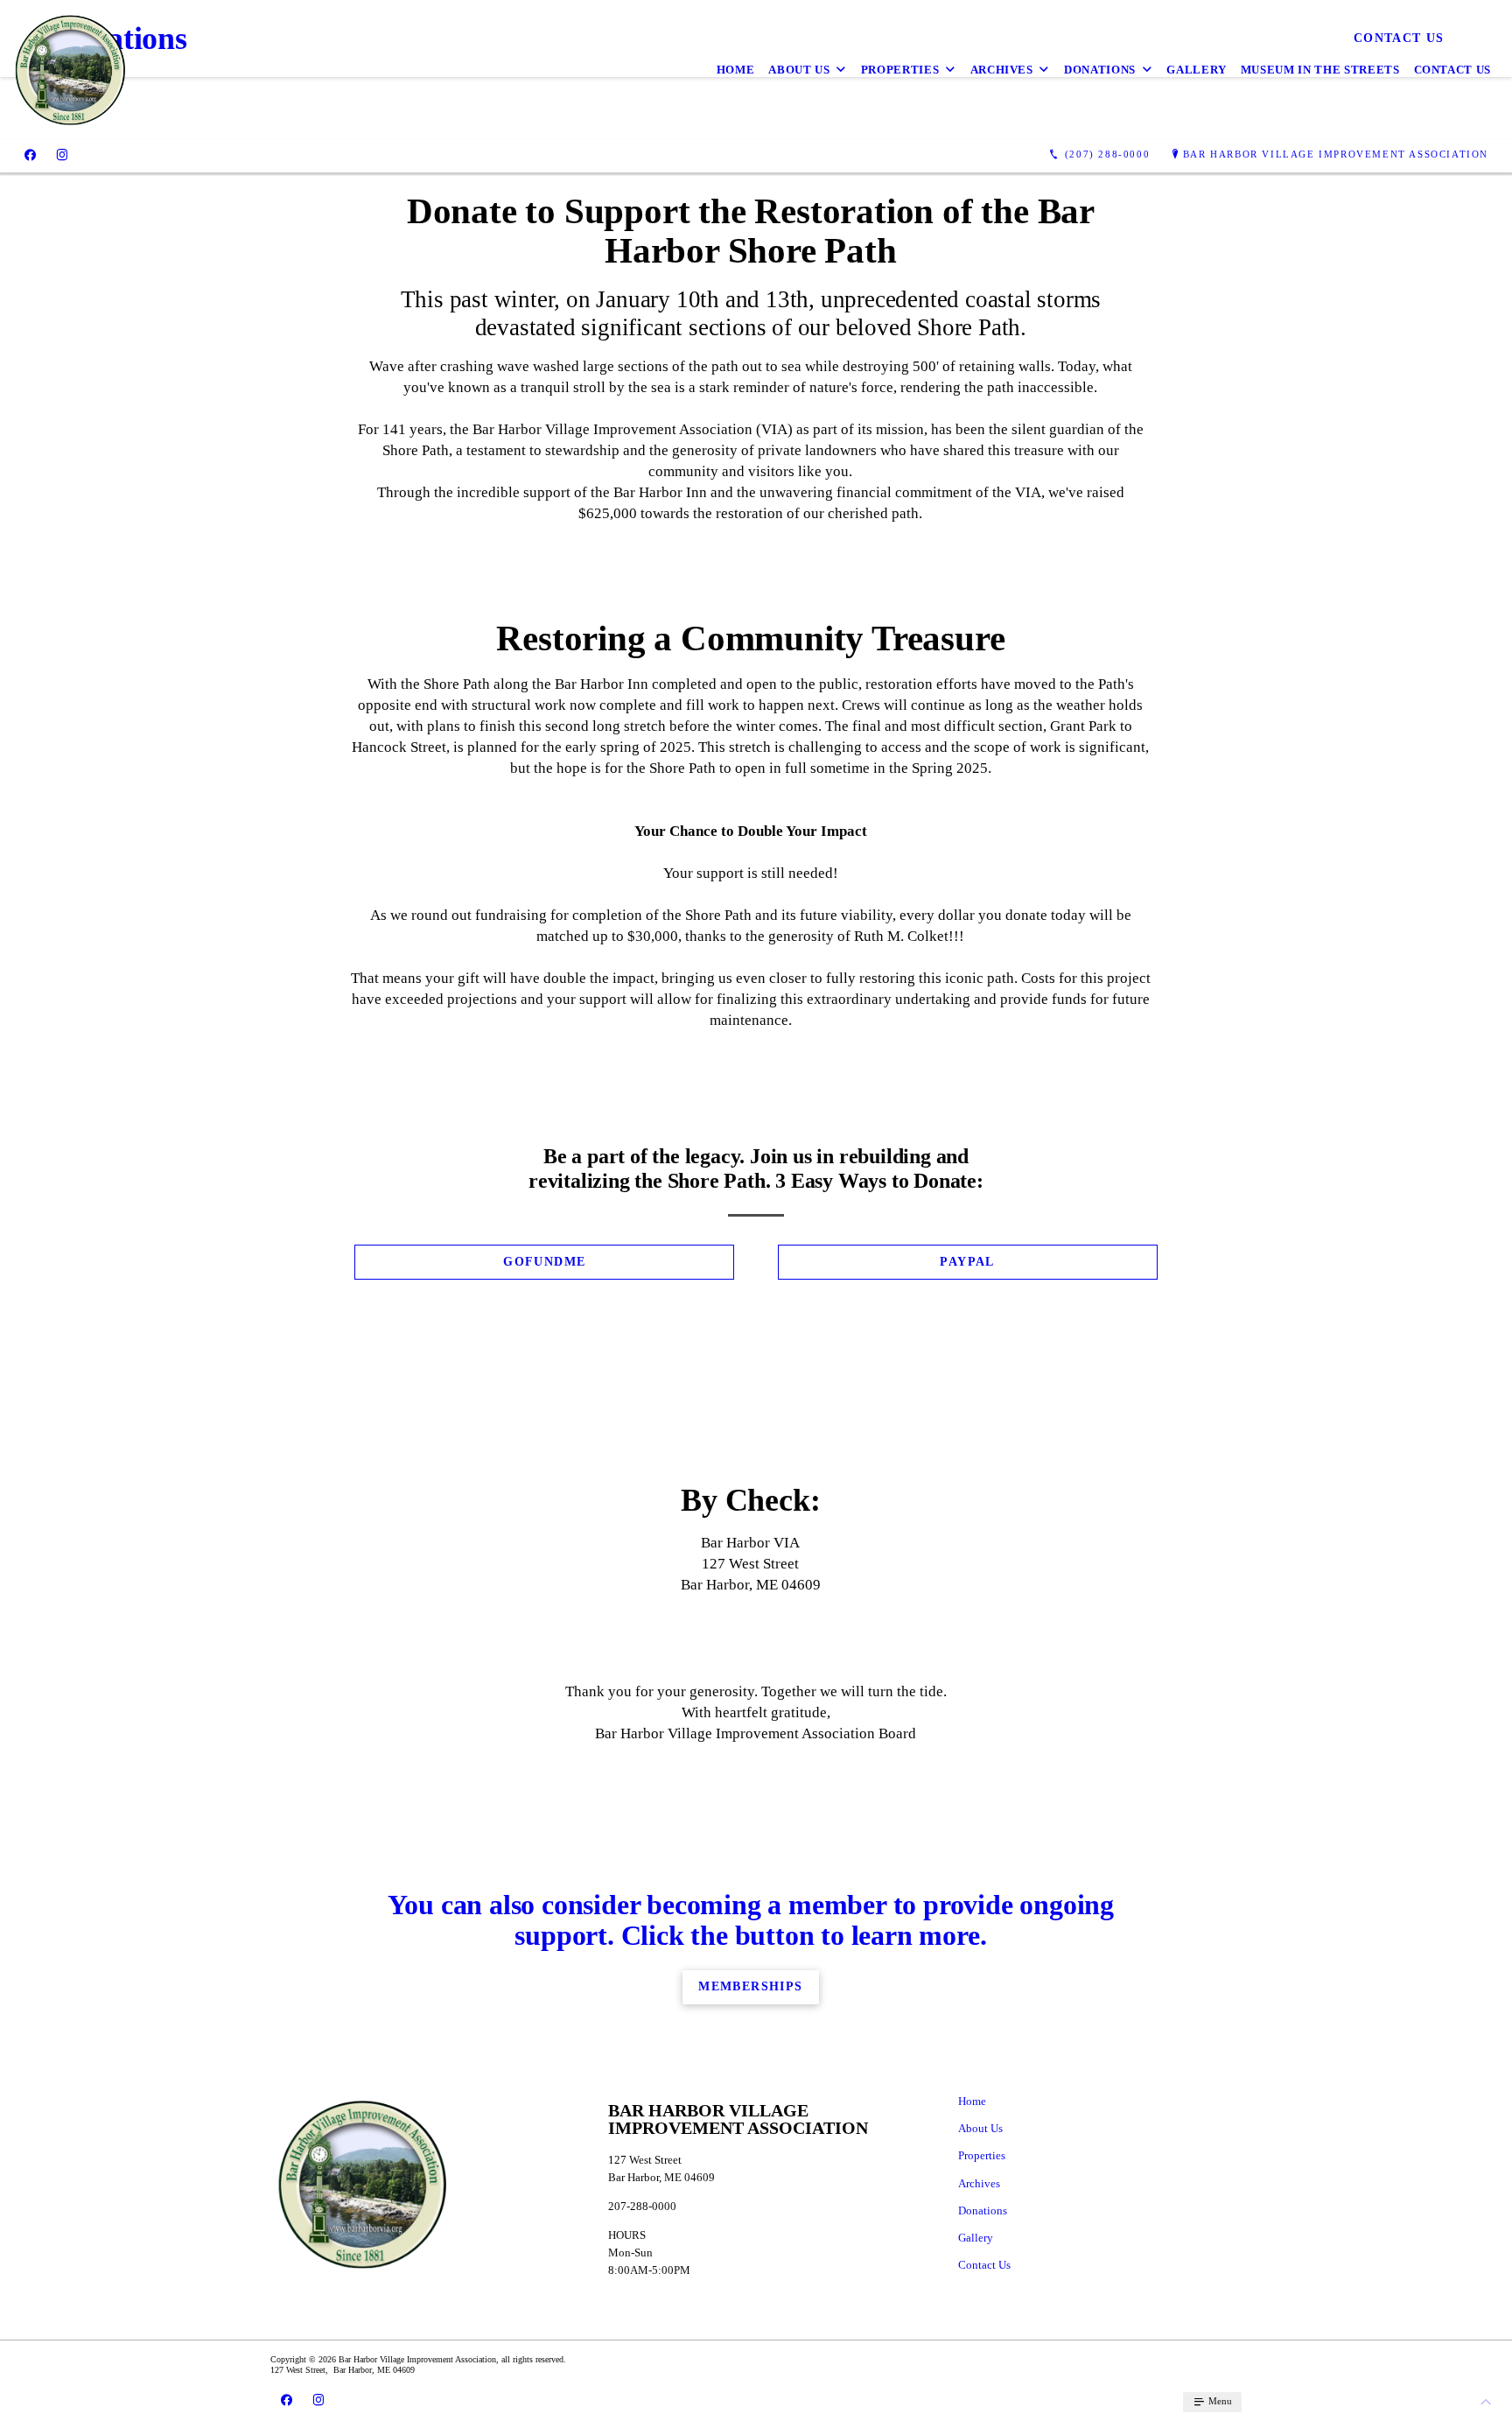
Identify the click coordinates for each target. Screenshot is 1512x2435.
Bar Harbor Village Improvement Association (1336, 154)
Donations (1100, 70)
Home (736, 70)
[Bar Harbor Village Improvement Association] (70, 70)
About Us (799, 70)
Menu (1219, 2401)
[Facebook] (30, 155)
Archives (1002, 70)
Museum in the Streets (1320, 70)
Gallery (1197, 70)
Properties (900, 70)
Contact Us (1453, 70)
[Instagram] (62, 155)
